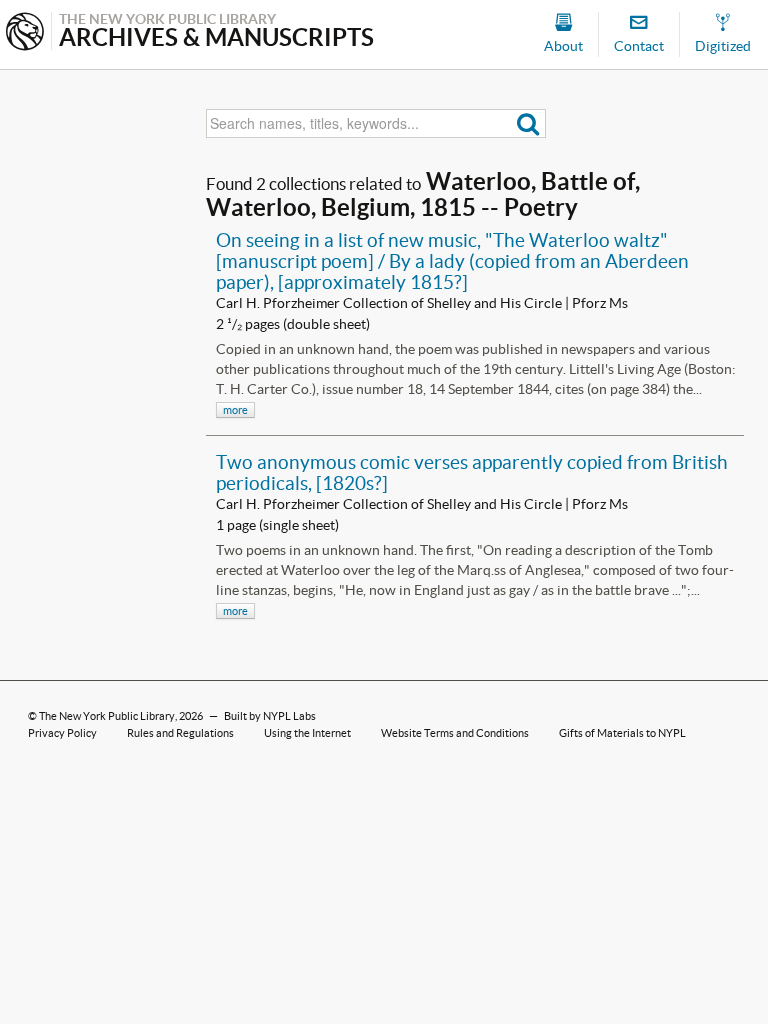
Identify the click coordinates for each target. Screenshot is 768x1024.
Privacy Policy (62, 733)
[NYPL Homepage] (25, 33)
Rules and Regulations (180, 733)
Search (528, 123)
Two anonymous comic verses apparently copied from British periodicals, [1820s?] (472, 472)
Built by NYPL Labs (270, 716)
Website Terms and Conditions (455, 733)
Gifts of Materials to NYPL (622, 733)
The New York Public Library (107, 716)
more (235, 410)
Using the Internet (307, 733)
